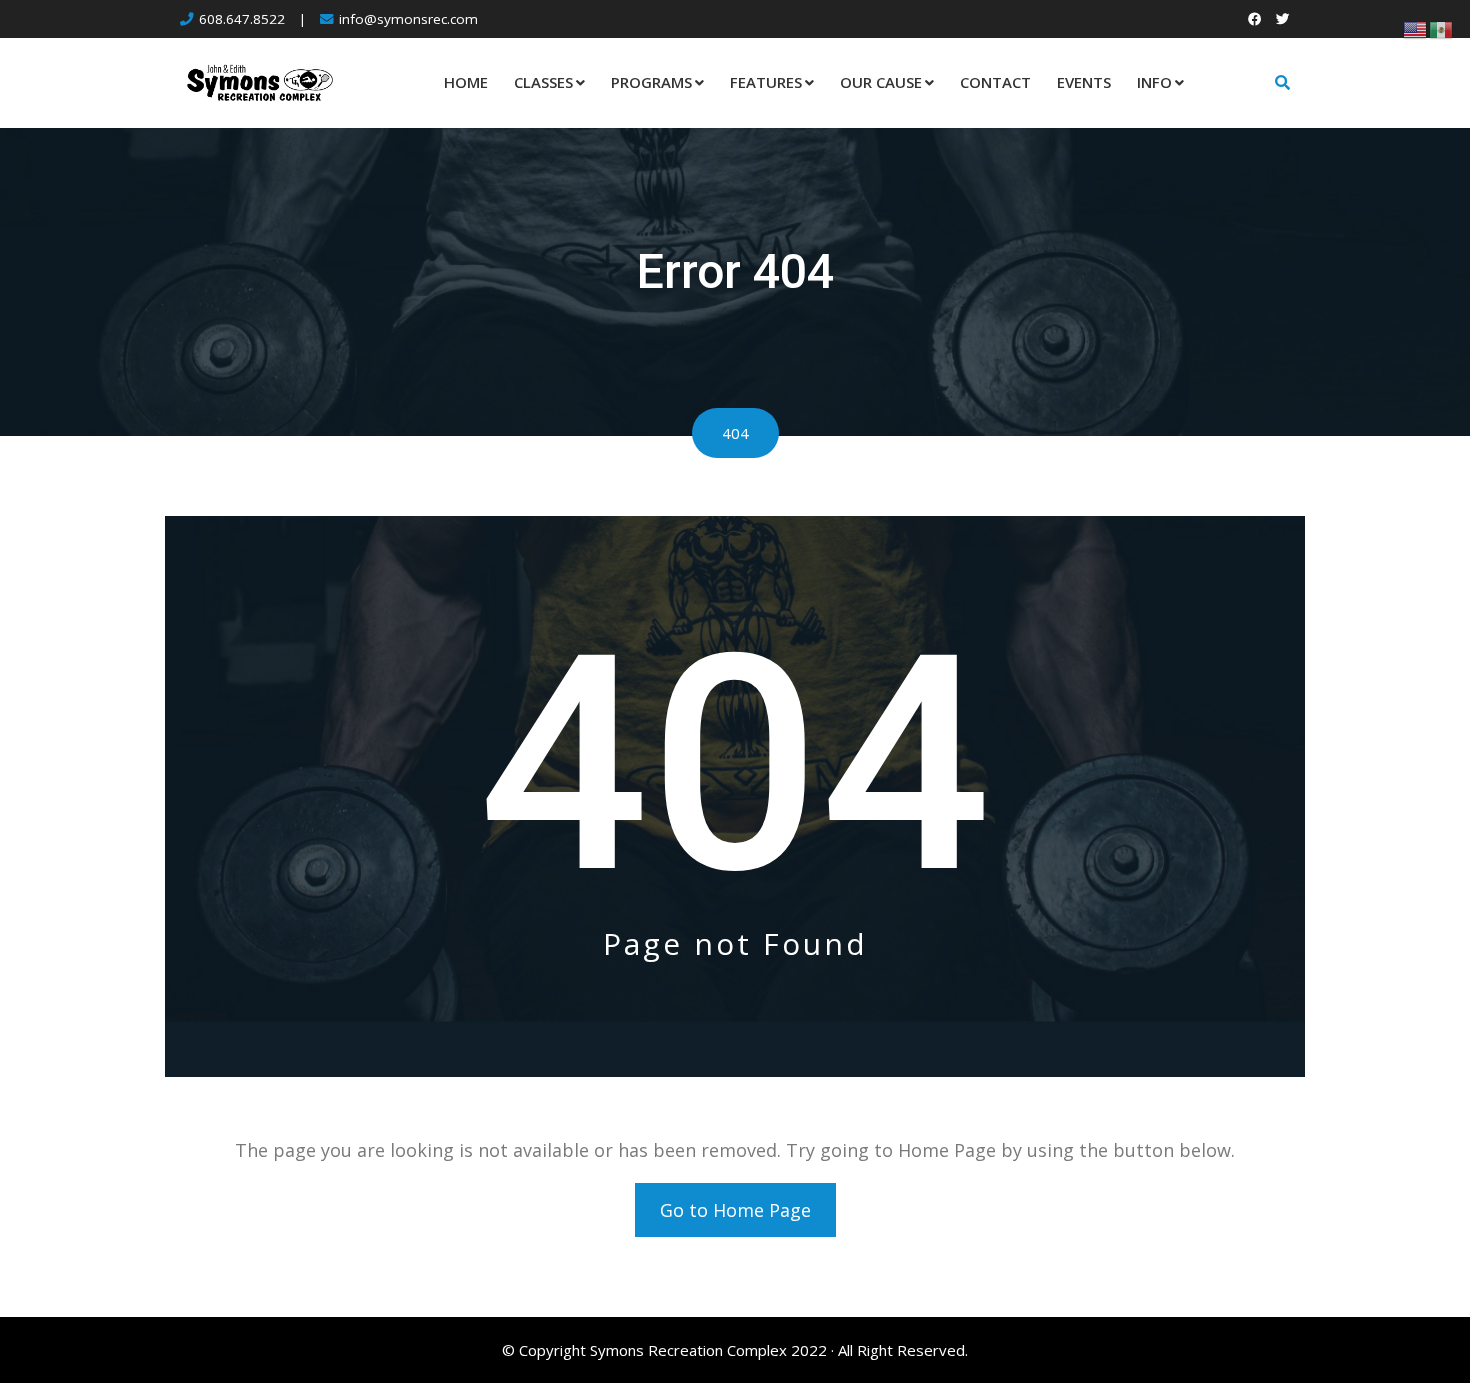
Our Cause (881, 82)
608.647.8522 (242, 19)
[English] (1416, 28)
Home (466, 82)
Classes (543, 82)
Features (766, 82)
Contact (995, 82)
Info (1154, 82)
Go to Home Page (735, 1210)
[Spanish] (1442, 28)
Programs (651, 82)
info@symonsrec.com (408, 19)
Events (1084, 82)
